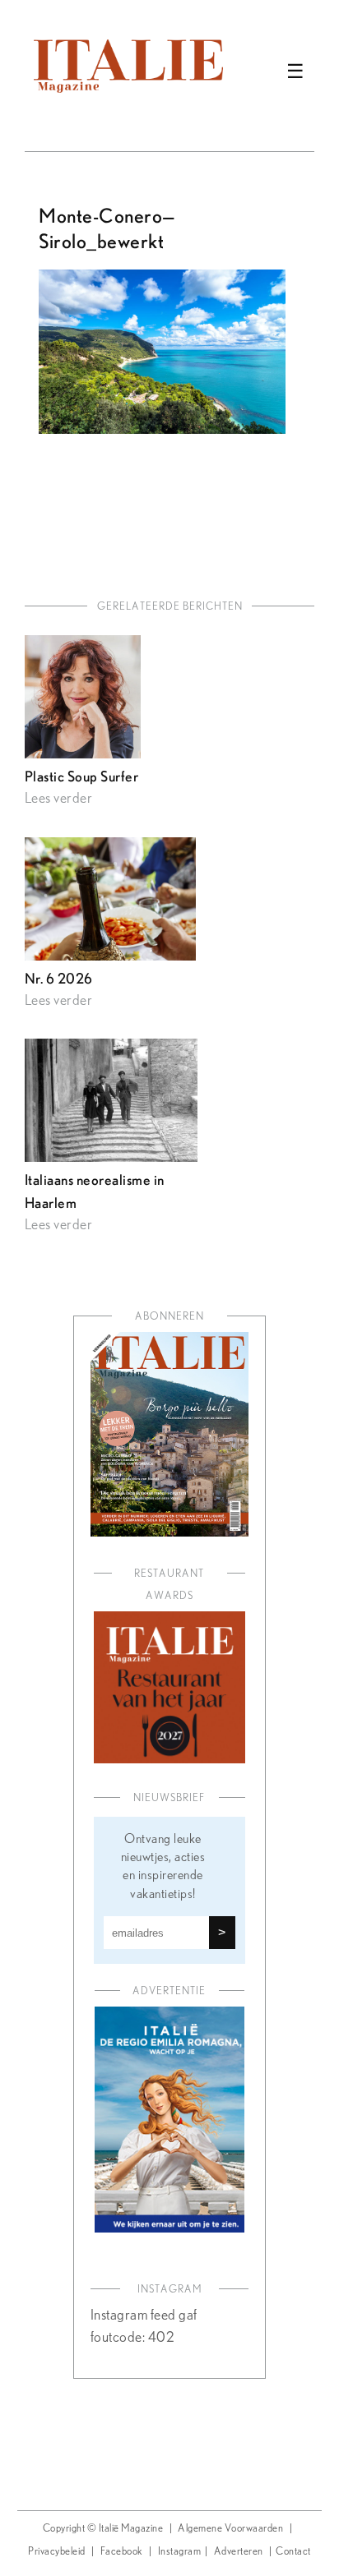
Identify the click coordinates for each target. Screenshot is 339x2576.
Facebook (122, 2552)
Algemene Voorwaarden (230, 2529)
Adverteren (239, 2552)
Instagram (180, 2552)
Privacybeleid (57, 2552)
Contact (293, 2552)
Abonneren (169, 1317)
